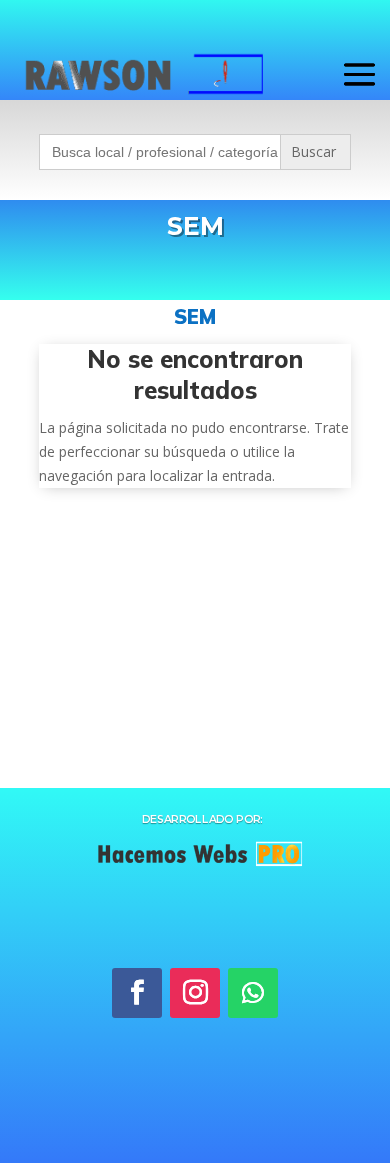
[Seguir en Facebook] (137, 993)
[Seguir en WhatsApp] (253, 993)
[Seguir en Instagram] (195, 993)
